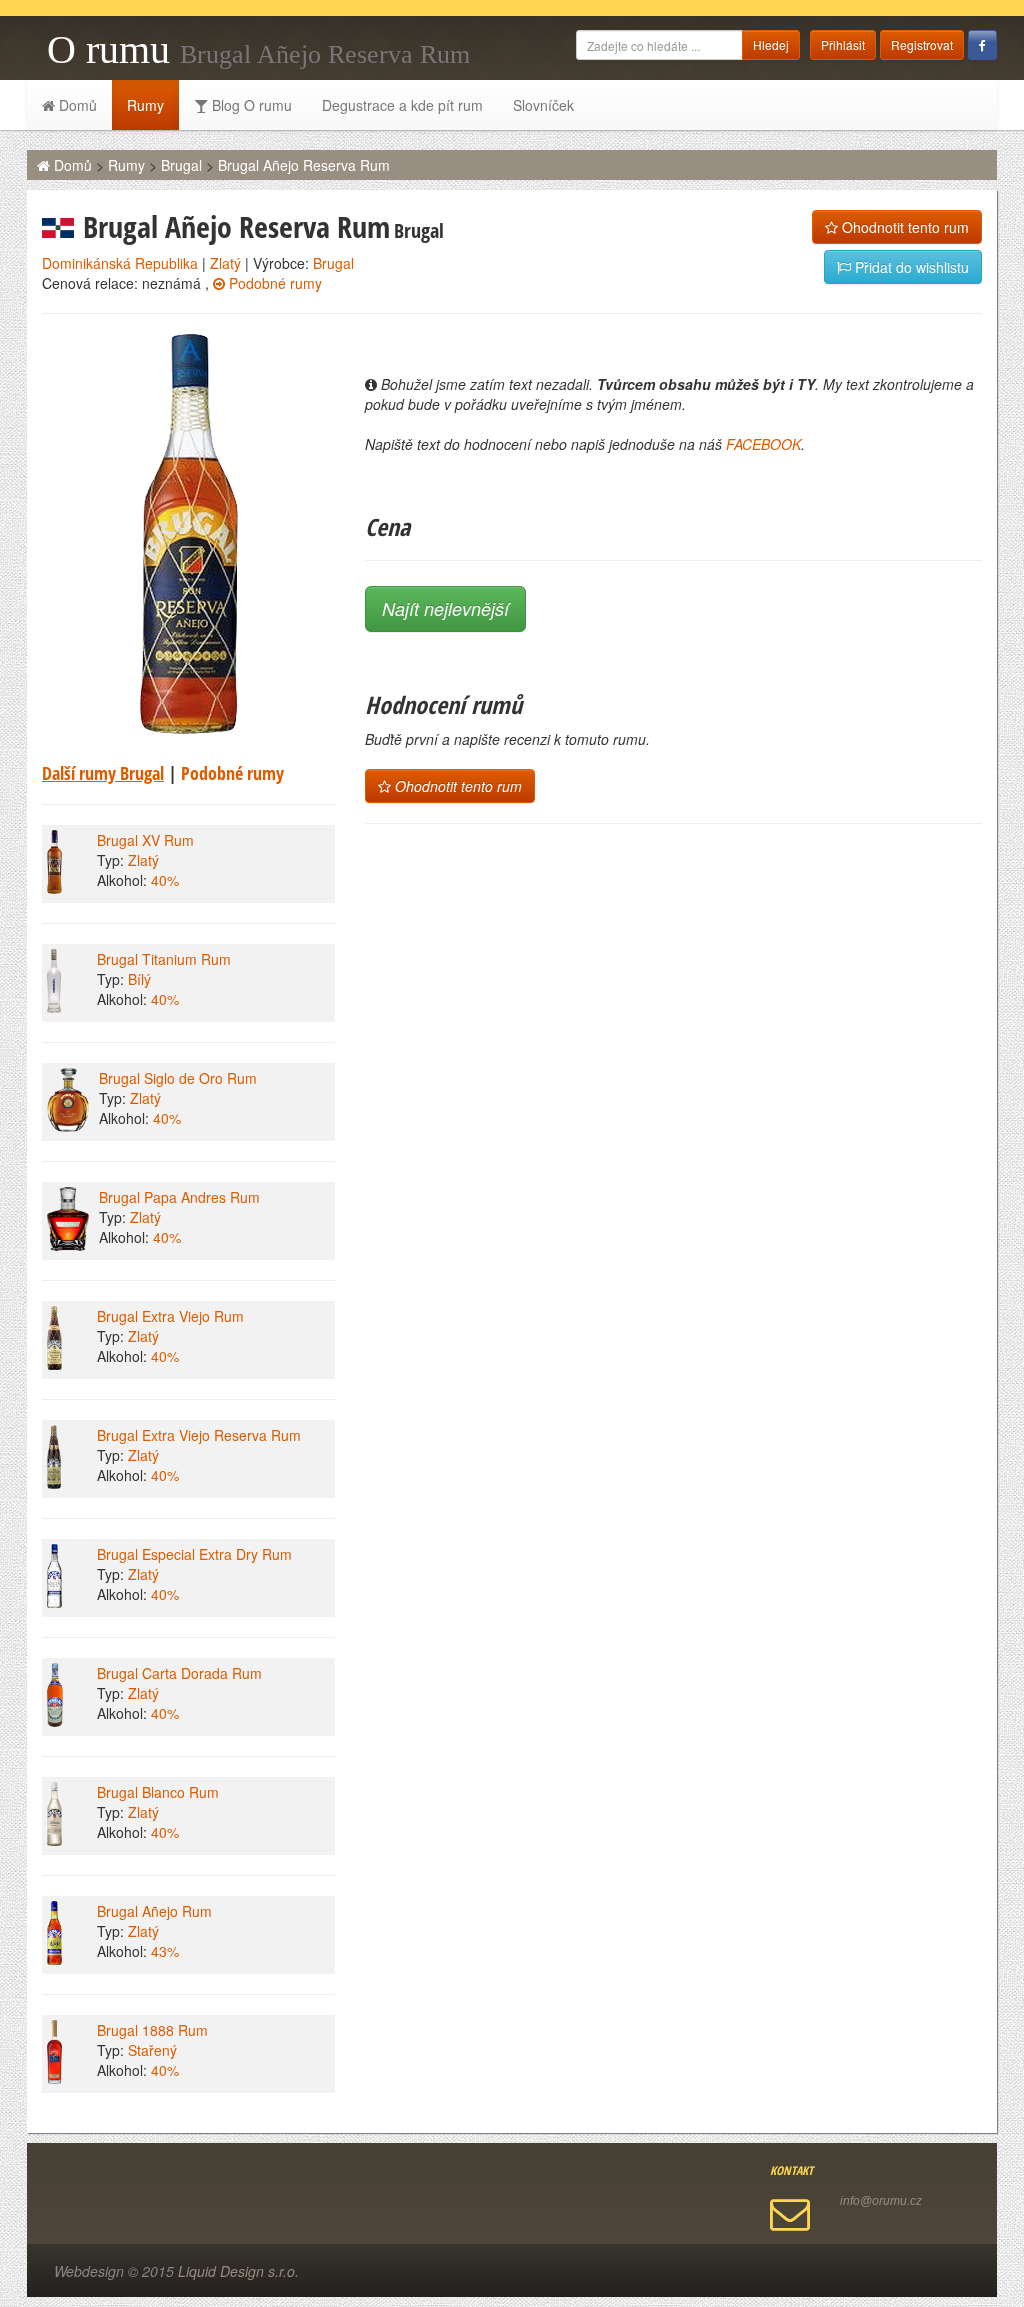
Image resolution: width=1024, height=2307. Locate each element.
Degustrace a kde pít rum (402, 105)
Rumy (145, 105)
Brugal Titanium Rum (164, 959)
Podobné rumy (273, 283)
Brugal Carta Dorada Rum (179, 1673)
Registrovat (922, 44)
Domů (76, 105)
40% (165, 880)
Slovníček (543, 105)
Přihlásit (843, 44)
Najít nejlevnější (445, 608)
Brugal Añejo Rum (154, 1911)
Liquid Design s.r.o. (238, 2271)
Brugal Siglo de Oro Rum (178, 1078)
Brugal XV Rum (145, 840)
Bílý (139, 979)
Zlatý (225, 263)
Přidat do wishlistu (910, 267)
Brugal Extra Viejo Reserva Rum (199, 1435)
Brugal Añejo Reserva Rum (304, 165)
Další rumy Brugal (103, 773)
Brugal (181, 165)
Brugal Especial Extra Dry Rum (194, 1554)
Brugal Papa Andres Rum (179, 1197)
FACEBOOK (763, 444)
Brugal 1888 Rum (152, 2030)
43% (165, 1951)
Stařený (152, 2050)
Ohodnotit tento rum (903, 227)
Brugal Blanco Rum (158, 1792)
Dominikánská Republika (120, 263)
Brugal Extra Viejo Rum (170, 1316)
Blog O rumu (250, 105)
